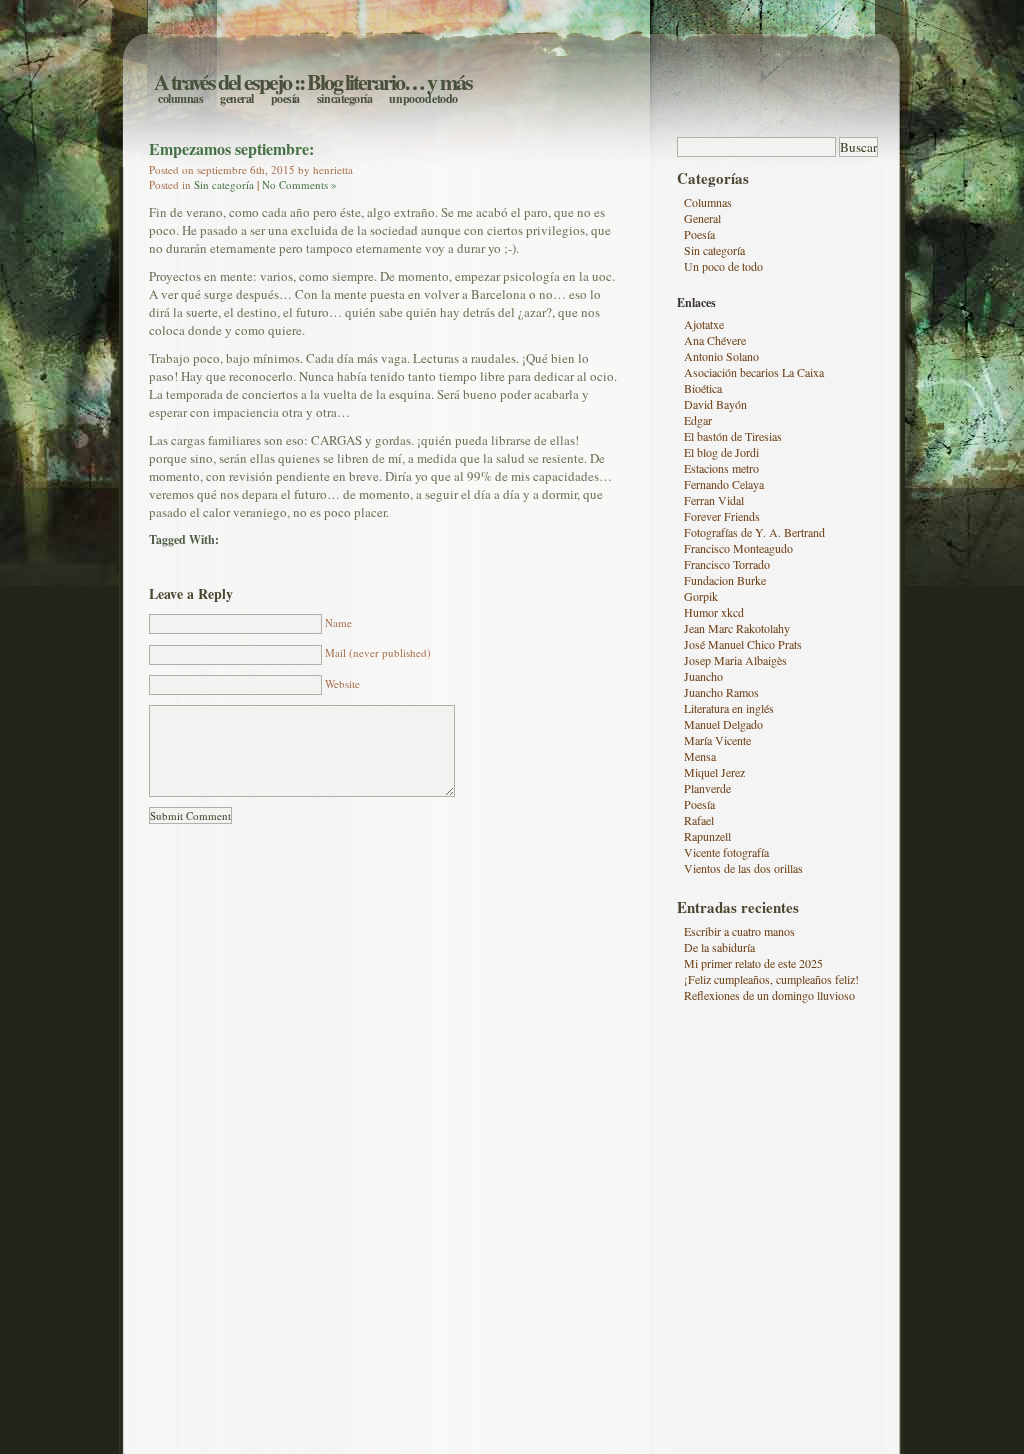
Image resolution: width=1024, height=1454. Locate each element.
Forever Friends (722, 516)
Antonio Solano (721, 356)
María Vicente (717, 740)
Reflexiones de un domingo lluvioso (769, 995)
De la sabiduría (719, 947)
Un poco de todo (423, 98)
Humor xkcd (714, 612)
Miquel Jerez (714, 772)
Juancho (703, 676)
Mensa (700, 756)
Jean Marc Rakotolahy (737, 628)
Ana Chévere (715, 340)
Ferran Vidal (714, 500)
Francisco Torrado (727, 564)
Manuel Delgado (723, 724)
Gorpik (701, 596)
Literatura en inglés (729, 708)
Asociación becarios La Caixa (754, 372)
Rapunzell (707, 836)
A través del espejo (222, 81)
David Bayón (715, 404)
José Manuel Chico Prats (743, 644)
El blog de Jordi (721, 452)
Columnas (180, 98)
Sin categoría (345, 98)
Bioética (703, 388)
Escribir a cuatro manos (739, 931)
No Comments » (299, 184)
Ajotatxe (704, 324)
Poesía (285, 98)
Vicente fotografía (726, 852)
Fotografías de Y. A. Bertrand (754, 532)
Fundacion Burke (725, 580)
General (237, 98)
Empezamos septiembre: (231, 148)
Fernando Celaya (724, 484)
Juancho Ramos (721, 692)
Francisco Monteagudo (738, 548)
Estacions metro (721, 468)
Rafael (699, 820)
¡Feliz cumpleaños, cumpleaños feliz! (771, 979)
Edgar (698, 420)
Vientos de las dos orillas (743, 868)
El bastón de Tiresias (733, 436)
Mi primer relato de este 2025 (753, 963)
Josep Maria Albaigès (735, 660)
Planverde (707, 788)
